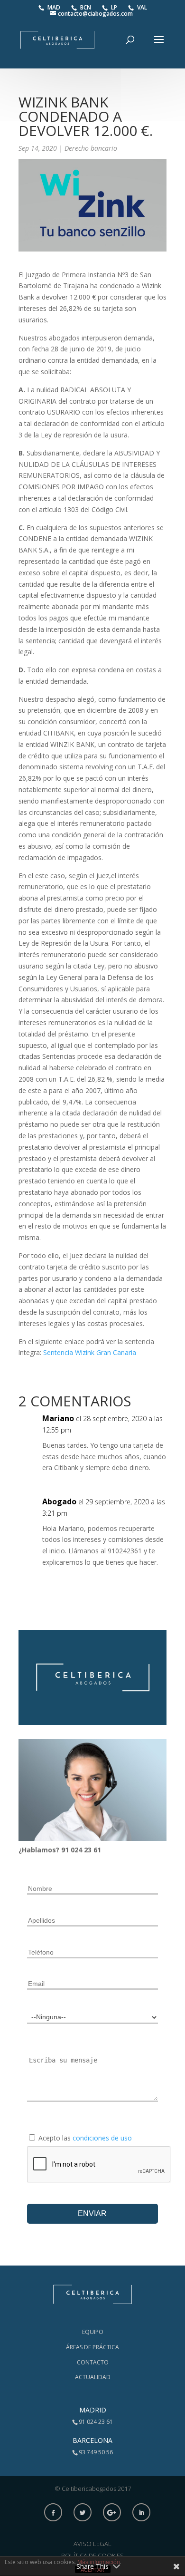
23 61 (92, 1850)
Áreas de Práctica (92, 2347)
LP (115, 7)
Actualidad (93, 2377)
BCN (86, 7)
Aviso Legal (92, 2544)
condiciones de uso (102, 2138)
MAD (55, 7)
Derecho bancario (91, 148)
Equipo (93, 2332)
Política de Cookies (92, 2556)
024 (77, 1850)
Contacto (93, 2362)
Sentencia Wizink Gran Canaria (90, 1352)
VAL (142, 7)
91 (66, 1850)
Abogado (59, 1501)
